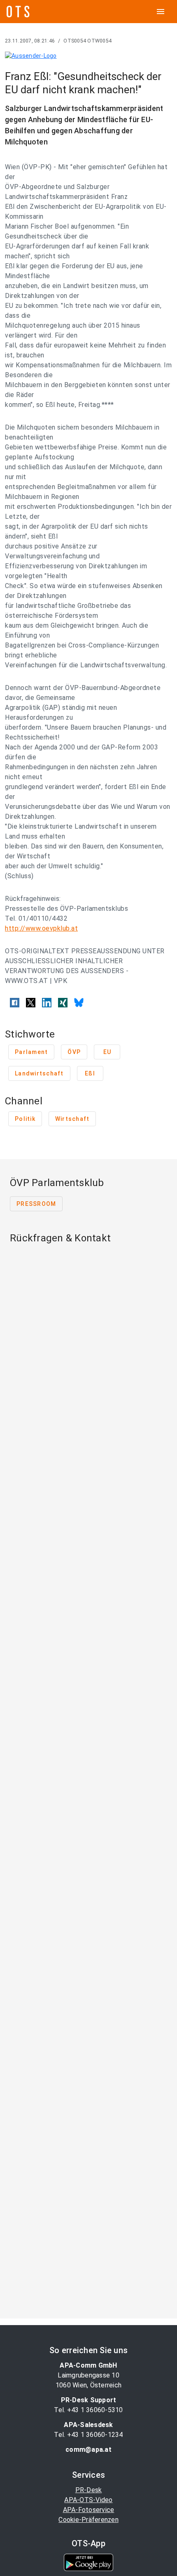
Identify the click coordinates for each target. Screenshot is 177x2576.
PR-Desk (89, 2490)
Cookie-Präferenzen (88, 2520)
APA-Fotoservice (89, 2510)
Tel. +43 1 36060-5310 (88, 2410)
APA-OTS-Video (88, 2500)
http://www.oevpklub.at (41, 928)
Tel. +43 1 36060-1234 (88, 2435)
